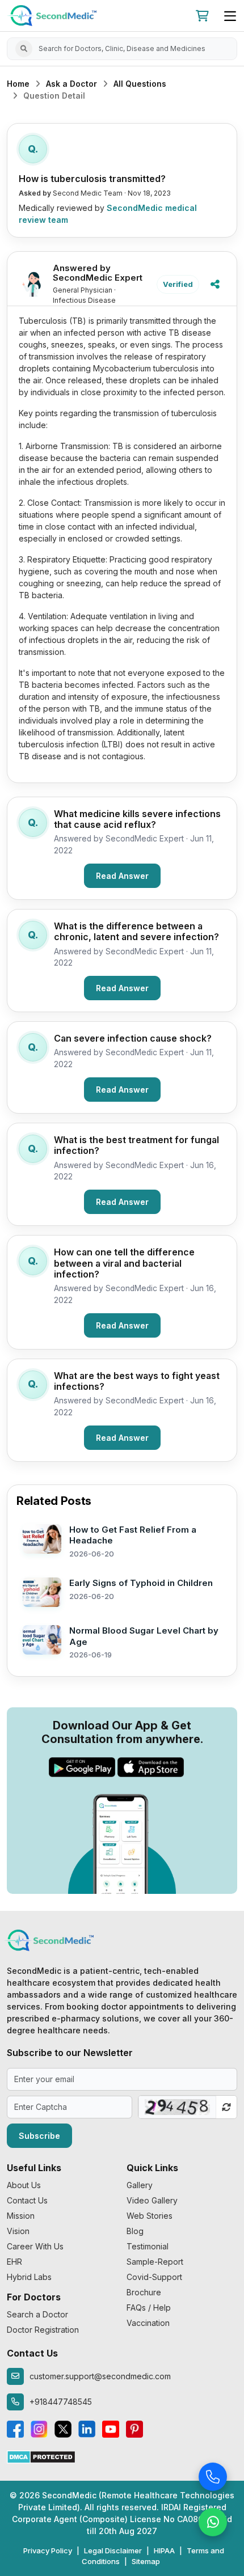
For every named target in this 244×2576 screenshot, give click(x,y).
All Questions (140, 84)
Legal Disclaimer (113, 2550)
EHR (14, 2262)
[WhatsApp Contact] (213, 2521)
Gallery (140, 2185)
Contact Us (27, 2200)
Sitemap (146, 2561)
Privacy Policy (48, 2550)
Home (18, 84)
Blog (135, 2231)
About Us (24, 2185)
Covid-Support (154, 2277)
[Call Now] (213, 2476)
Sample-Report (155, 2262)
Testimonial (148, 2246)
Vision (18, 2231)
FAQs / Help (149, 2308)
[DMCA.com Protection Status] (41, 2456)
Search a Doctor (37, 2314)
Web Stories (150, 2216)
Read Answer (122, 876)
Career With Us (35, 2246)
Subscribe (39, 2136)
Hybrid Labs (29, 2277)
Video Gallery (152, 2200)
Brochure (144, 2292)
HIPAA (164, 2550)
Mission (21, 2216)
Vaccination (148, 2323)
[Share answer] (215, 285)
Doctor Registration (43, 2330)
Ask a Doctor (71, 84)
